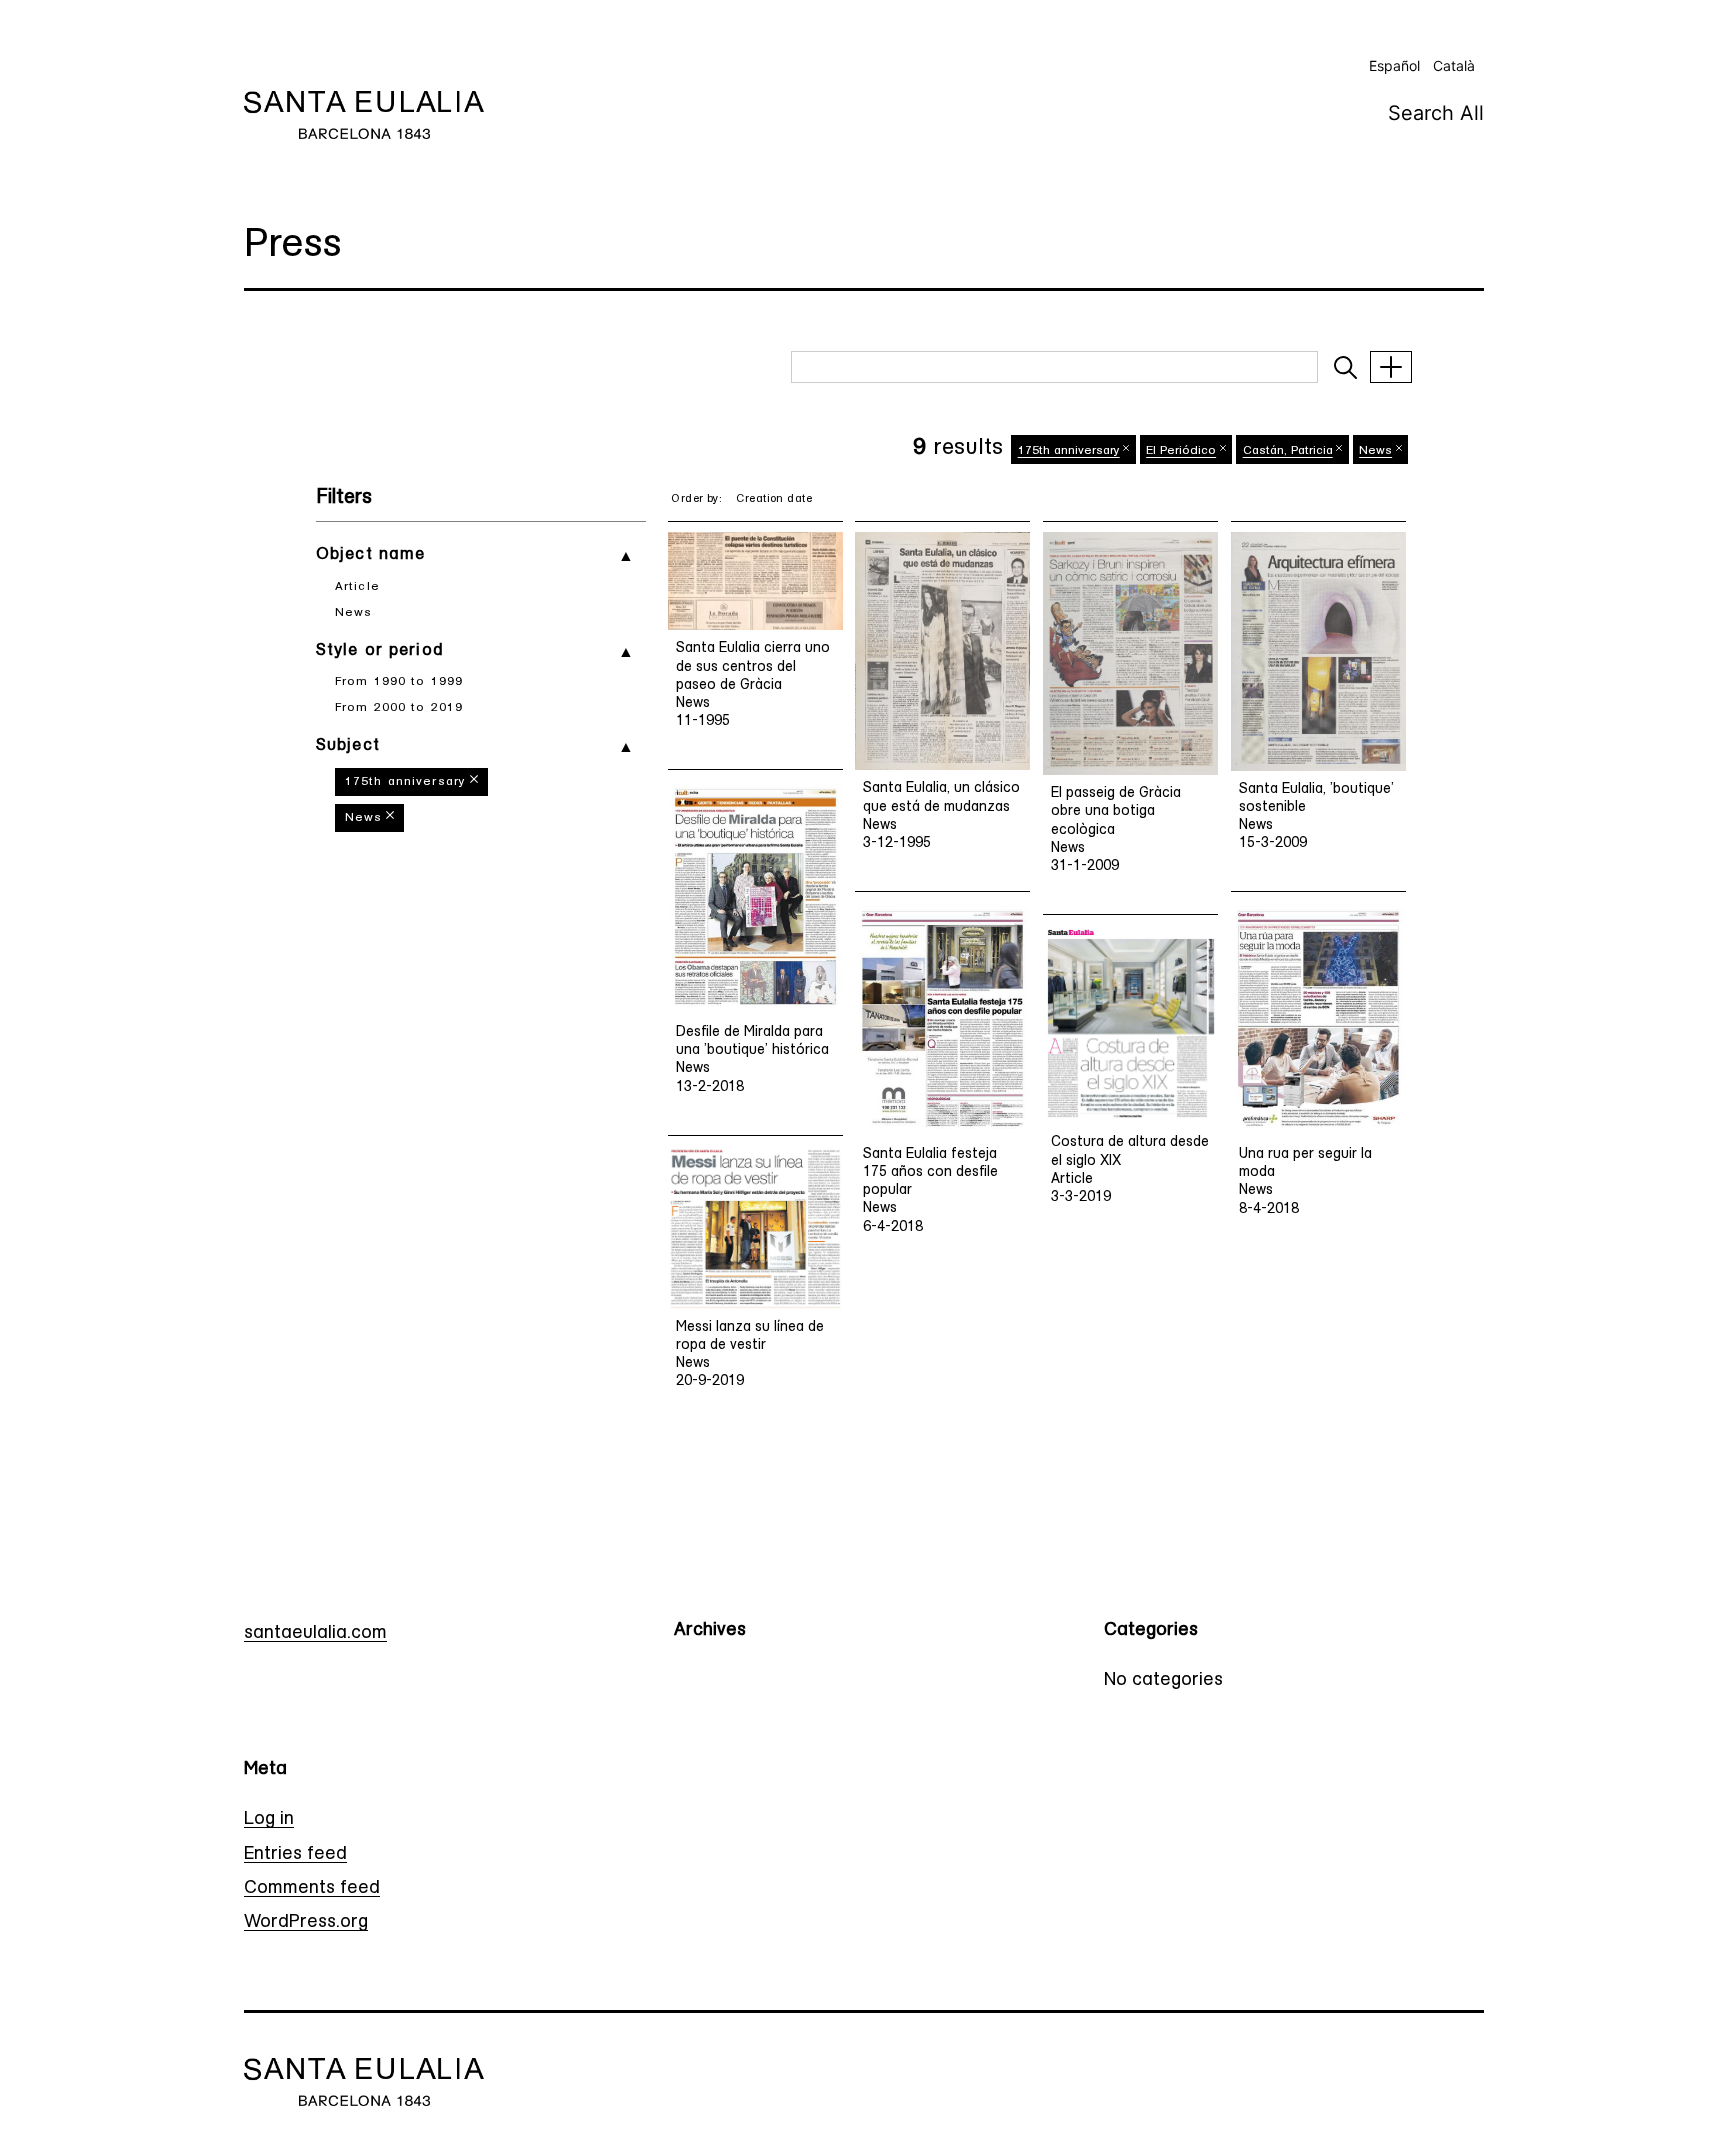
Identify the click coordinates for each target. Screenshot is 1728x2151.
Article (357, 587)
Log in (269, 1820)
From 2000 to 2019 (399, 708)
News (353, 613)
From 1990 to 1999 (399, 682)
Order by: (696, 499)
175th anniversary (405, 782)
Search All (1436, 113)
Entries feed (295, 1855)
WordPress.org (306, 1923)
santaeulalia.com (315, 1634)
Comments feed (312, 1889)
